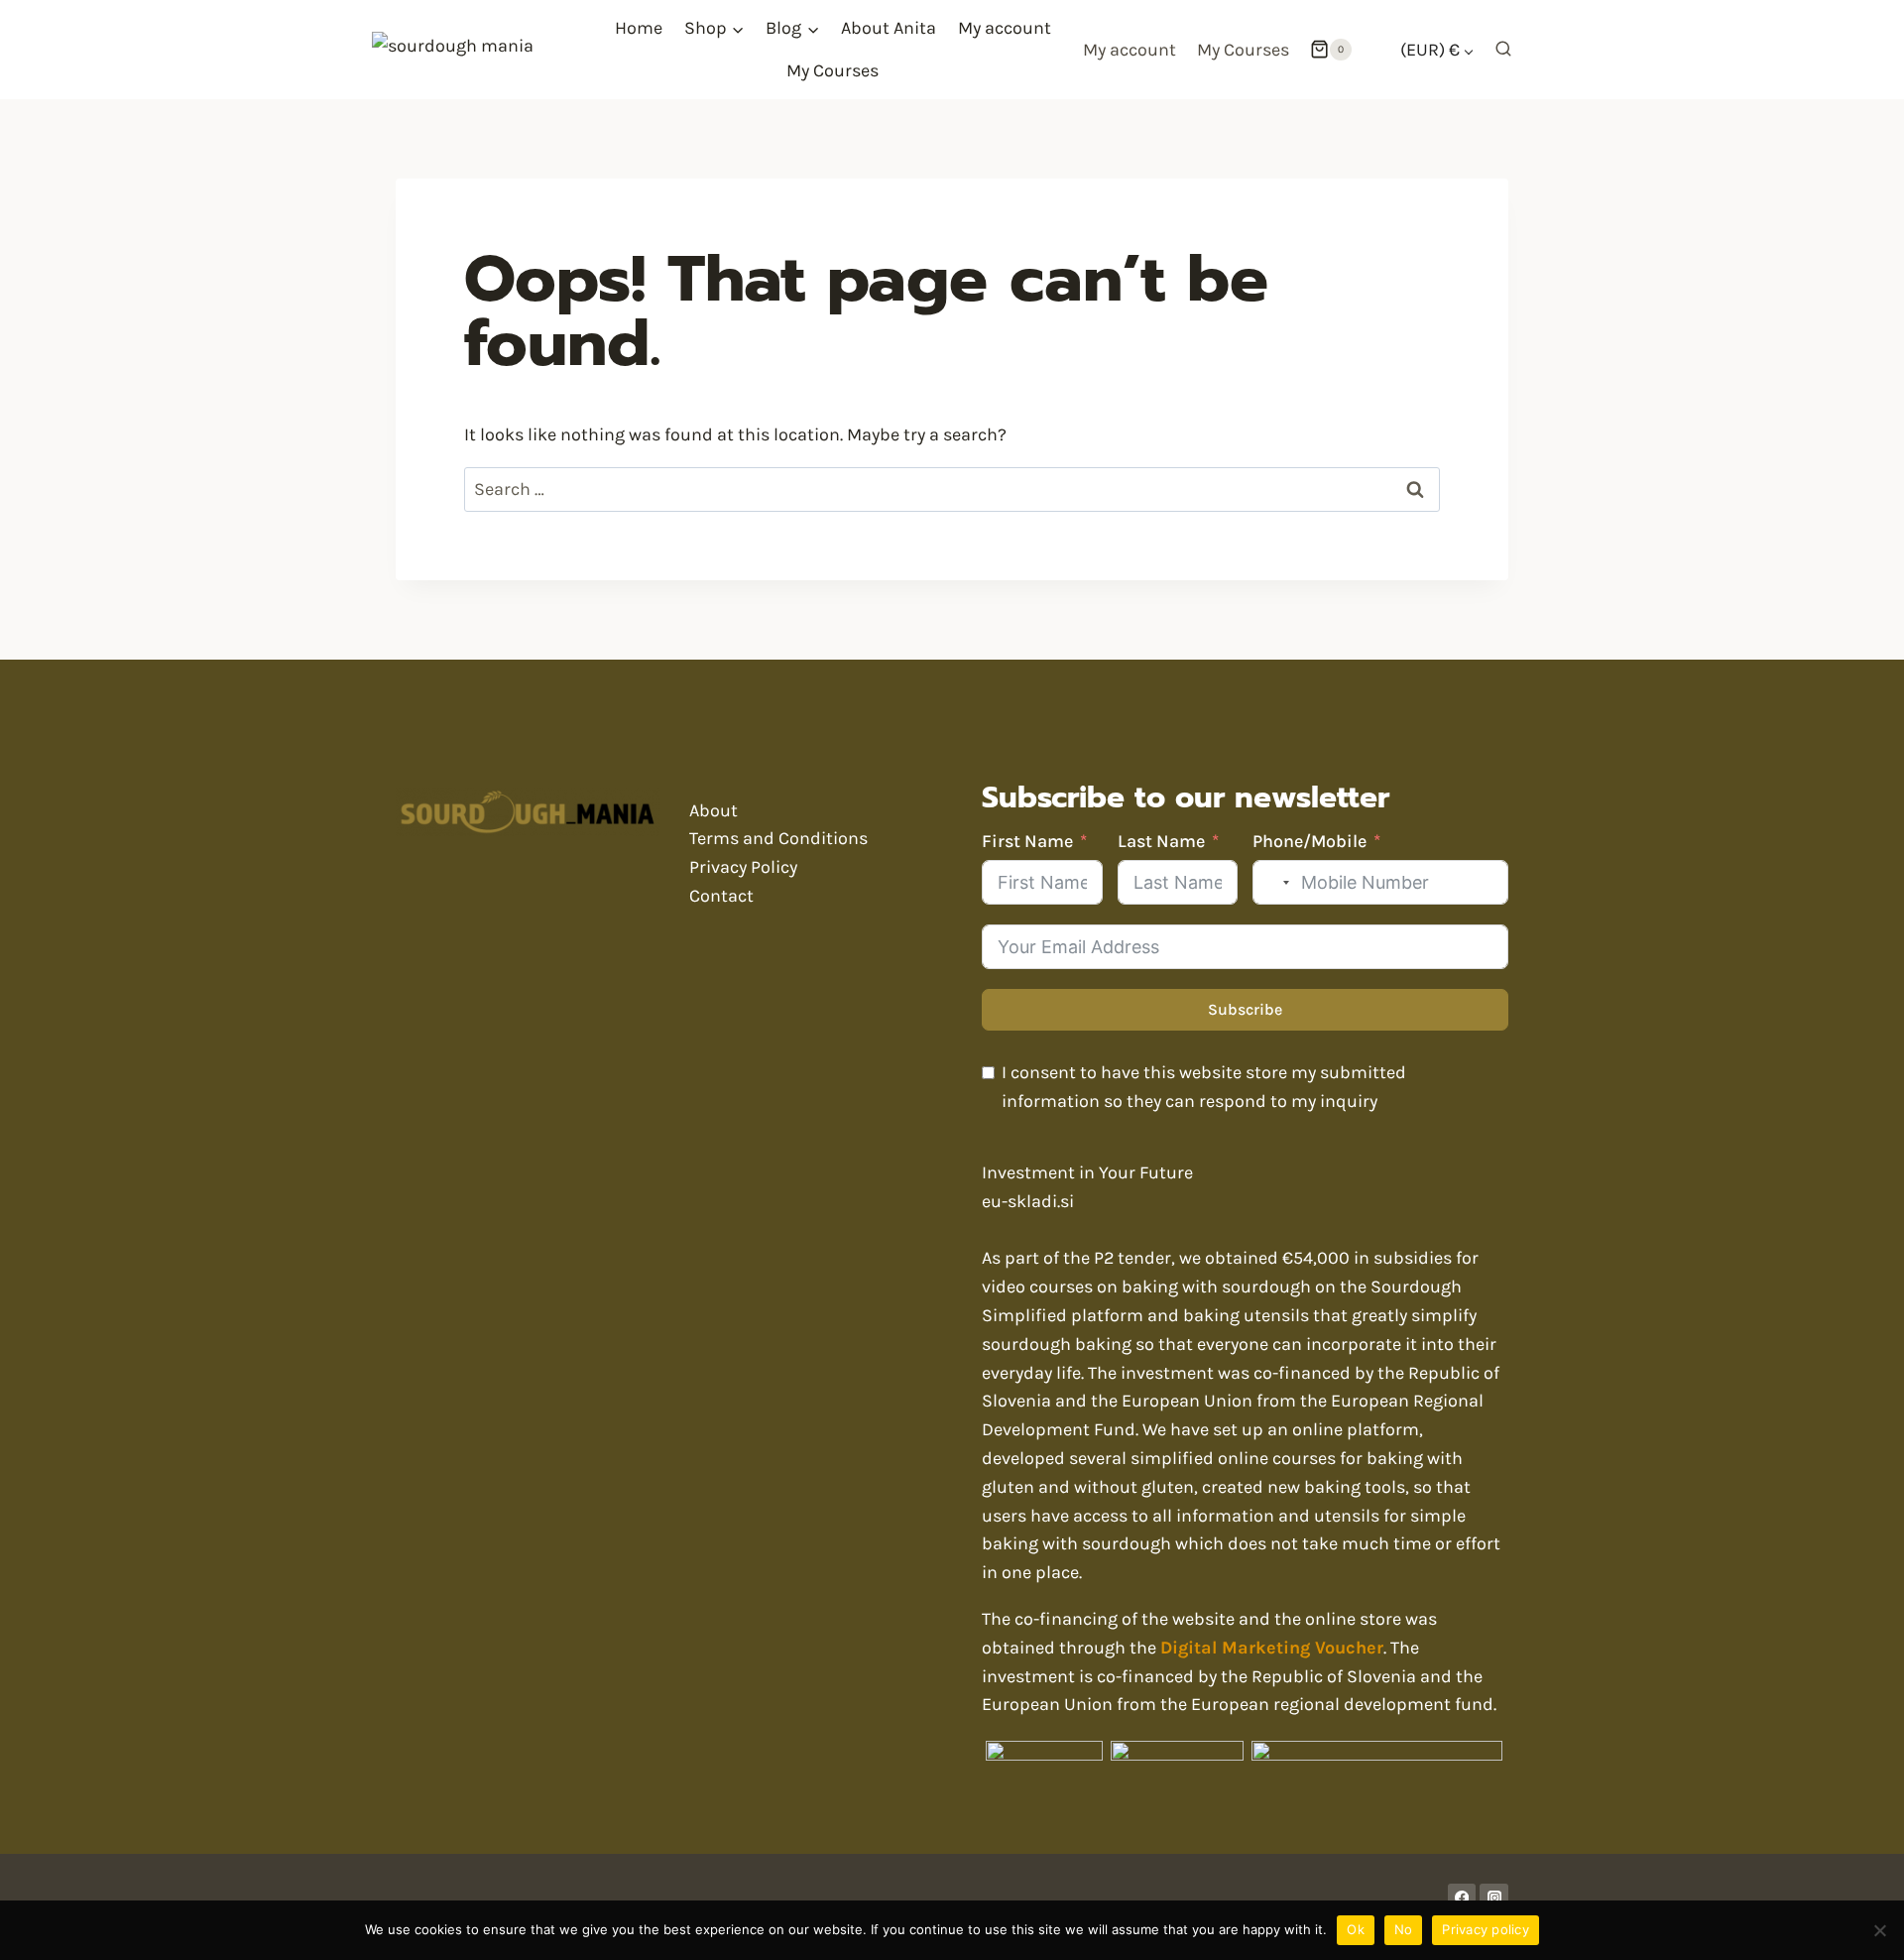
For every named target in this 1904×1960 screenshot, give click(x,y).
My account (1005, 28)
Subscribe (1245, 1009)
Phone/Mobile (1309, 841)
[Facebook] (1462, 1898)
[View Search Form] (1498, 50)
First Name (1027, 841)
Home (639, 28)
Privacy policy (1486, 1929)
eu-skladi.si (1028, 1201)
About (714, 810)
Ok (1356, 1929)
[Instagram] (1494, 1898)
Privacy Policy (743, 867)
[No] (1879, 1930)
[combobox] (1274, 882)
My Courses (833, 70)
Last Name (1161, 841)
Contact (721, 896)
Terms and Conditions (778, 838)
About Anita (889, 28)
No (1404, 1929)
